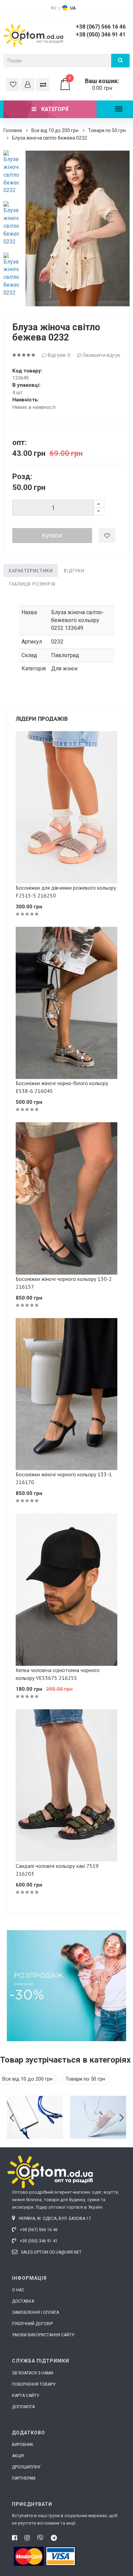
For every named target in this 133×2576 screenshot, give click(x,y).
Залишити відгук (101, 355)
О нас (18, 2290)
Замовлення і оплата (35, 2312)
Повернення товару (34, 2384)
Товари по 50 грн (107, 130)
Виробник (23, 2445)
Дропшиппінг (26, 2467)
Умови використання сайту (43, 2335)
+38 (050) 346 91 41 (101, 35)
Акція (18, 2456)
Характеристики (31, 571)
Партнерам (24, 2478)
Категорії (54, 109)
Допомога (23, 2407)
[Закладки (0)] (13, 85)
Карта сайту (26, 2396)
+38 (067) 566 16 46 (101, 27)
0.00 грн (94, 84)
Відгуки (74, 571)
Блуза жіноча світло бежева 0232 (49, 138)
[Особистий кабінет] (28, 85)
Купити (52, 535)
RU (54, 8)
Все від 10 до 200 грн (55, 130)
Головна (13, 130)
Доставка (23, 2301)
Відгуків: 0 (58, 355)
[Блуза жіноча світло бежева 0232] (11, 172)
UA (73, 8)
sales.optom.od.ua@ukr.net (51, 2252)
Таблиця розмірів (32, 584)
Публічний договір (32, 2324)
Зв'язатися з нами (33, 2373)
